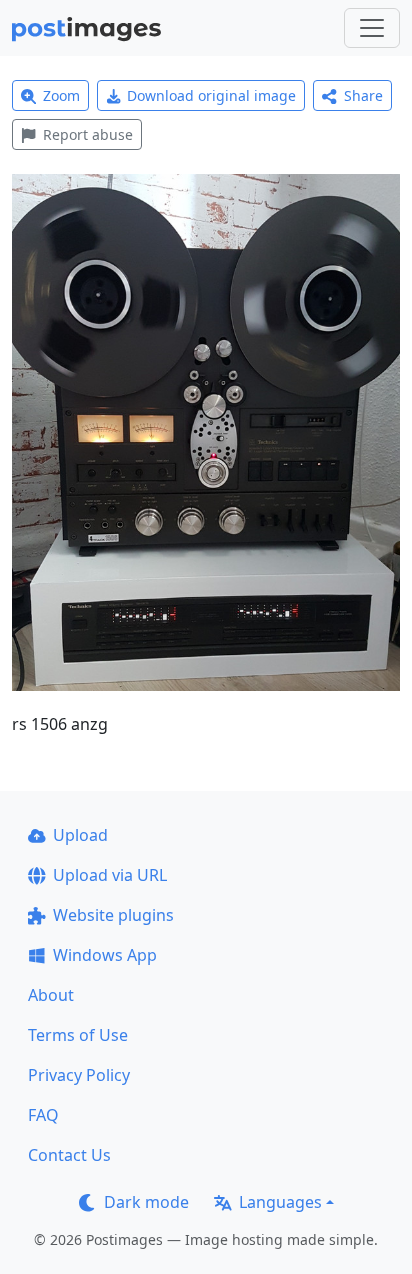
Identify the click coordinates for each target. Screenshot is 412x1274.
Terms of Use (78, 1035)
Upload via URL (110, 875)
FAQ (43, 1115)
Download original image (211, 95)
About (51, 995)
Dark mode (146, 1202)
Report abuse (88, 134)
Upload (80, 835)
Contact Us (69, 1155)
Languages (280, 1202)
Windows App (105, 955)
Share (363, 95)
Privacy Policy (79, 1075)
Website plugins (113, 915)
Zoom (61, 95)
